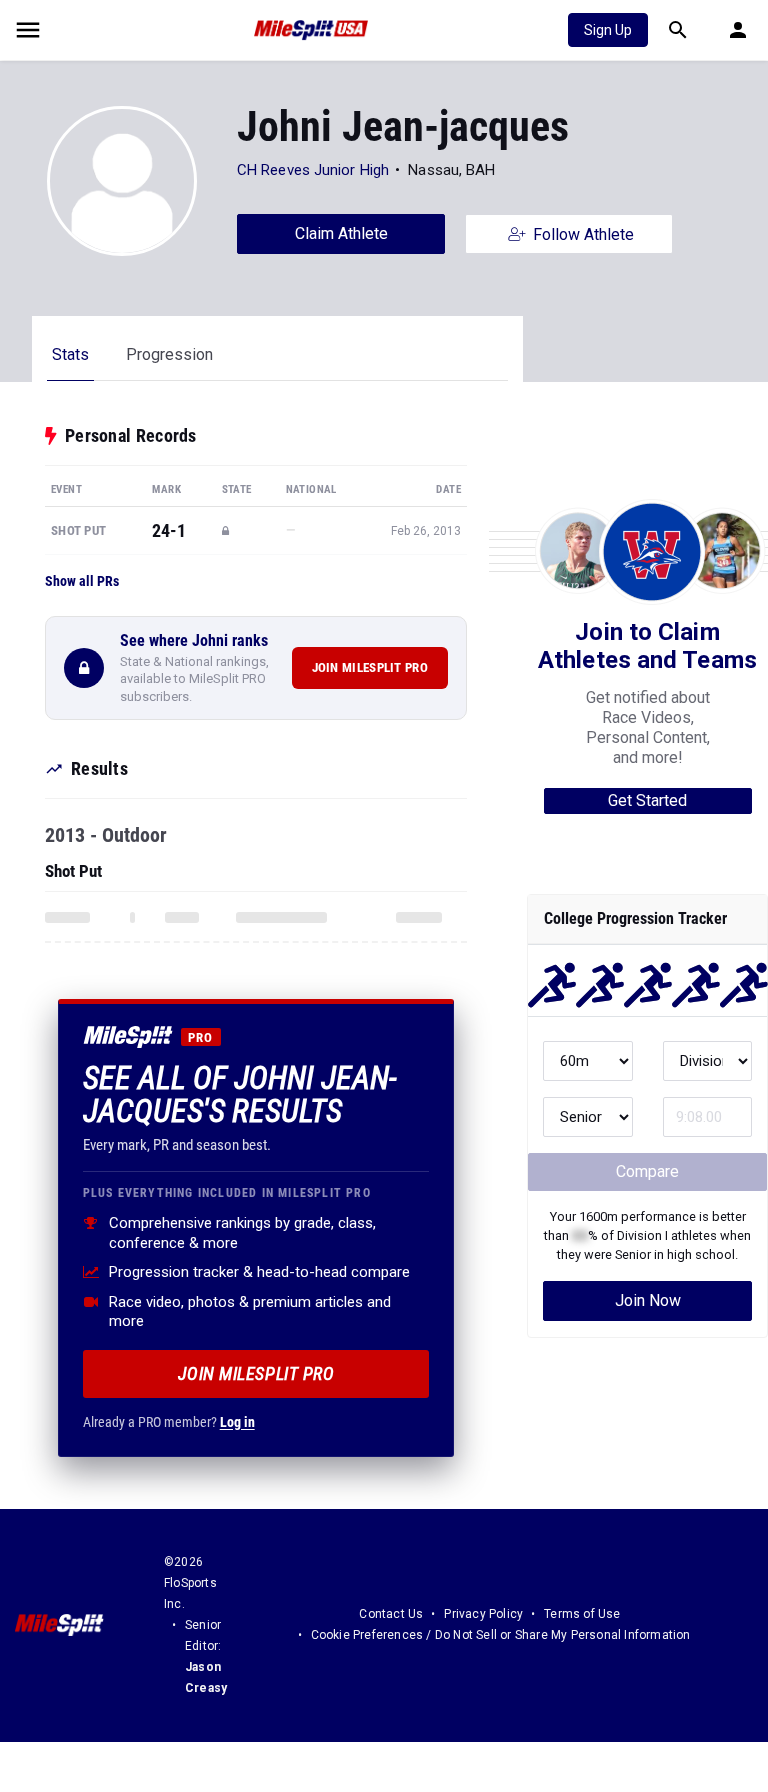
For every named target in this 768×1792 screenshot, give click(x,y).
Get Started (647, 800)
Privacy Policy (483, 1614)
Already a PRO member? (169, 1422)
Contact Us (391, 1614)
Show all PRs (82, 581)
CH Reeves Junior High (313, 170)
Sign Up (608, 30)
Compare (647, 1171)
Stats (70, 354)
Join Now (648, 1300)
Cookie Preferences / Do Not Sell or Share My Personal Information (501, 1635)
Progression (169, 354)
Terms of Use (582, 1614)
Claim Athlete (341, 233)
